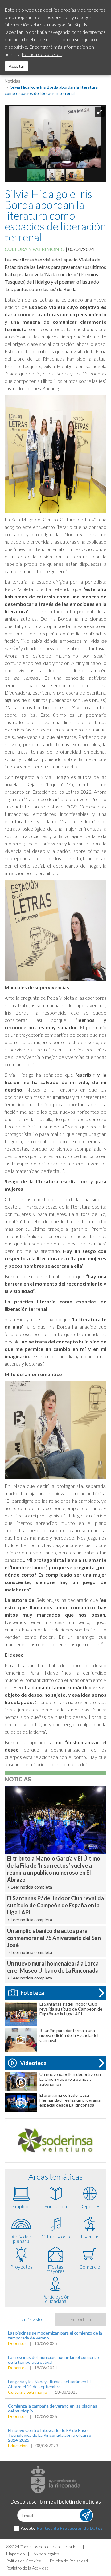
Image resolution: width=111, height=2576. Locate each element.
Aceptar (16, 66)
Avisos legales (46, 2554)
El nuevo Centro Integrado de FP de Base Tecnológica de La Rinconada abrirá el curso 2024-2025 (50, 2435)
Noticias (12, 81)
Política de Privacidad (69, 2561)
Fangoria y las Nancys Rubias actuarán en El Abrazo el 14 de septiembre (49, 2384)
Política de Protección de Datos (70, 2528)
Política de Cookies (24, 2561)
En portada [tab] (81, 2319)
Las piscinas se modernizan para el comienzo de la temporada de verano (55, 2335)
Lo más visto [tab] (30, 2319)
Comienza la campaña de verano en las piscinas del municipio (53, 2408)
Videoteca (33, 2063)
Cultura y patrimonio (35, 249)
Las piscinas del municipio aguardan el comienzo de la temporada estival (53, 2360)
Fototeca (32, 1993)
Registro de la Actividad (27, 2568)
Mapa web (15, 2554)
